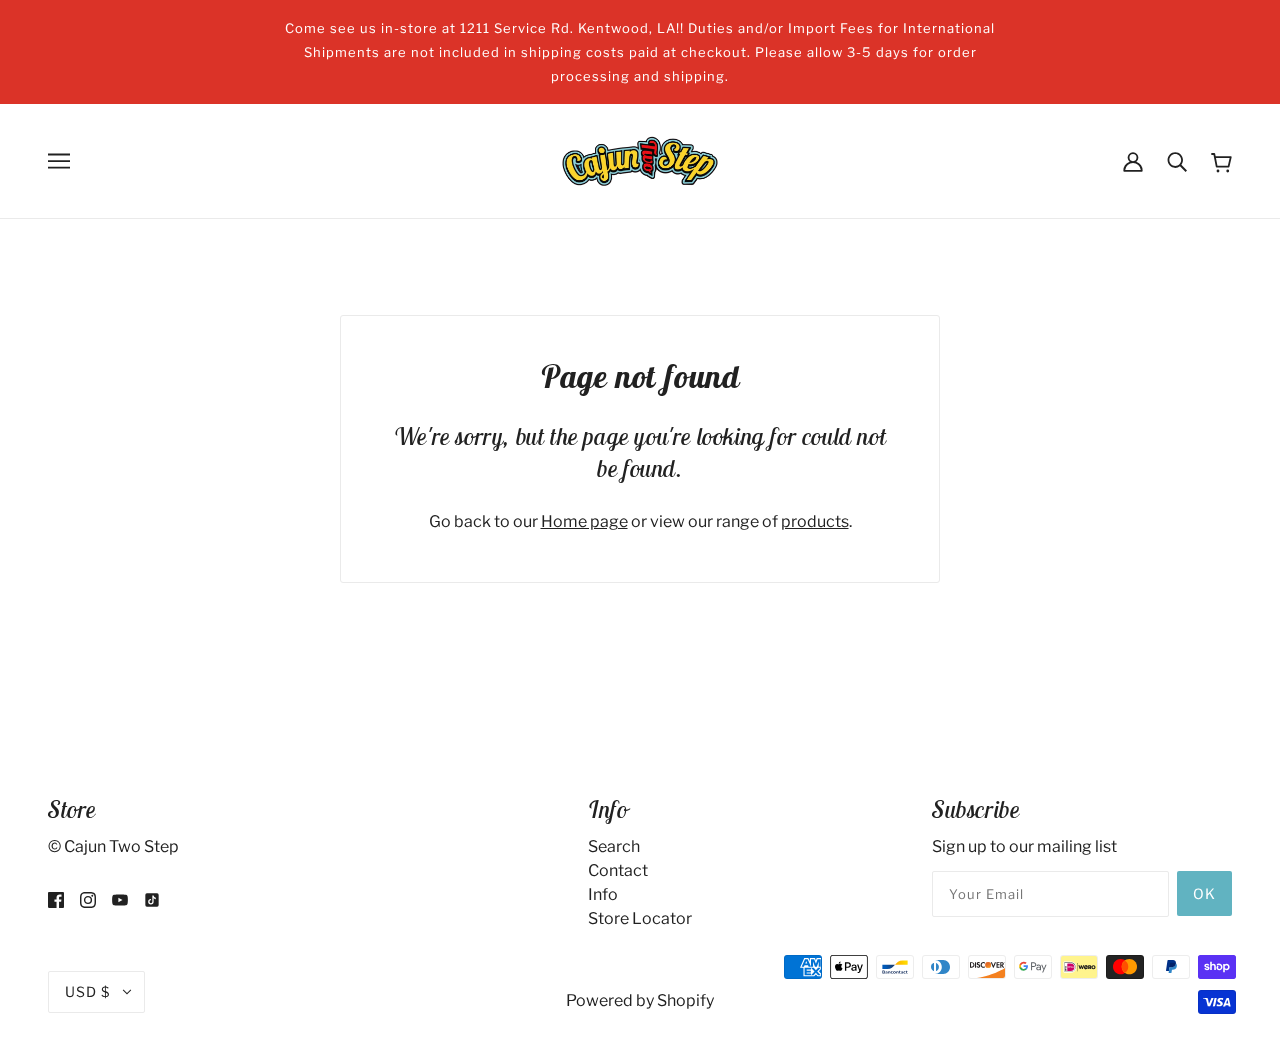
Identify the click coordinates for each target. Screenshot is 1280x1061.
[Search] (1177, 161)
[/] (640, 159)
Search (614, 846)
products (815, 521)
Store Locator (640, 918)
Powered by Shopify (640, 1000)
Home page (584, 521)
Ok (1204, 893)
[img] (56, 899)
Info (603, 894)
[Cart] (1221, 161)
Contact (618, 870)
